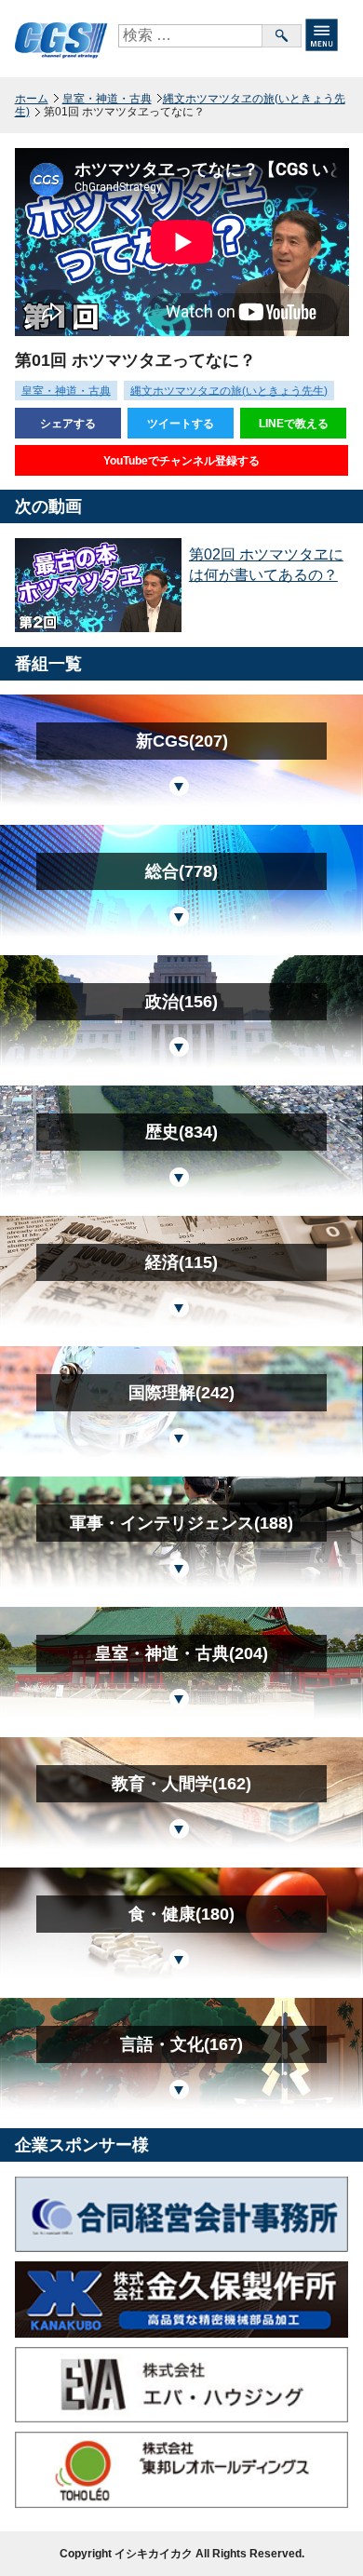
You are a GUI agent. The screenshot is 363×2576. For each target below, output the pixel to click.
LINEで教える (294, 424)
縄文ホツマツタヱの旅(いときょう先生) (180, 105)
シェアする (68, 424)
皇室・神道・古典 (107, 99)
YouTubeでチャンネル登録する (181, 461)
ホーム (32, 99)
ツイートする (181, 424)
